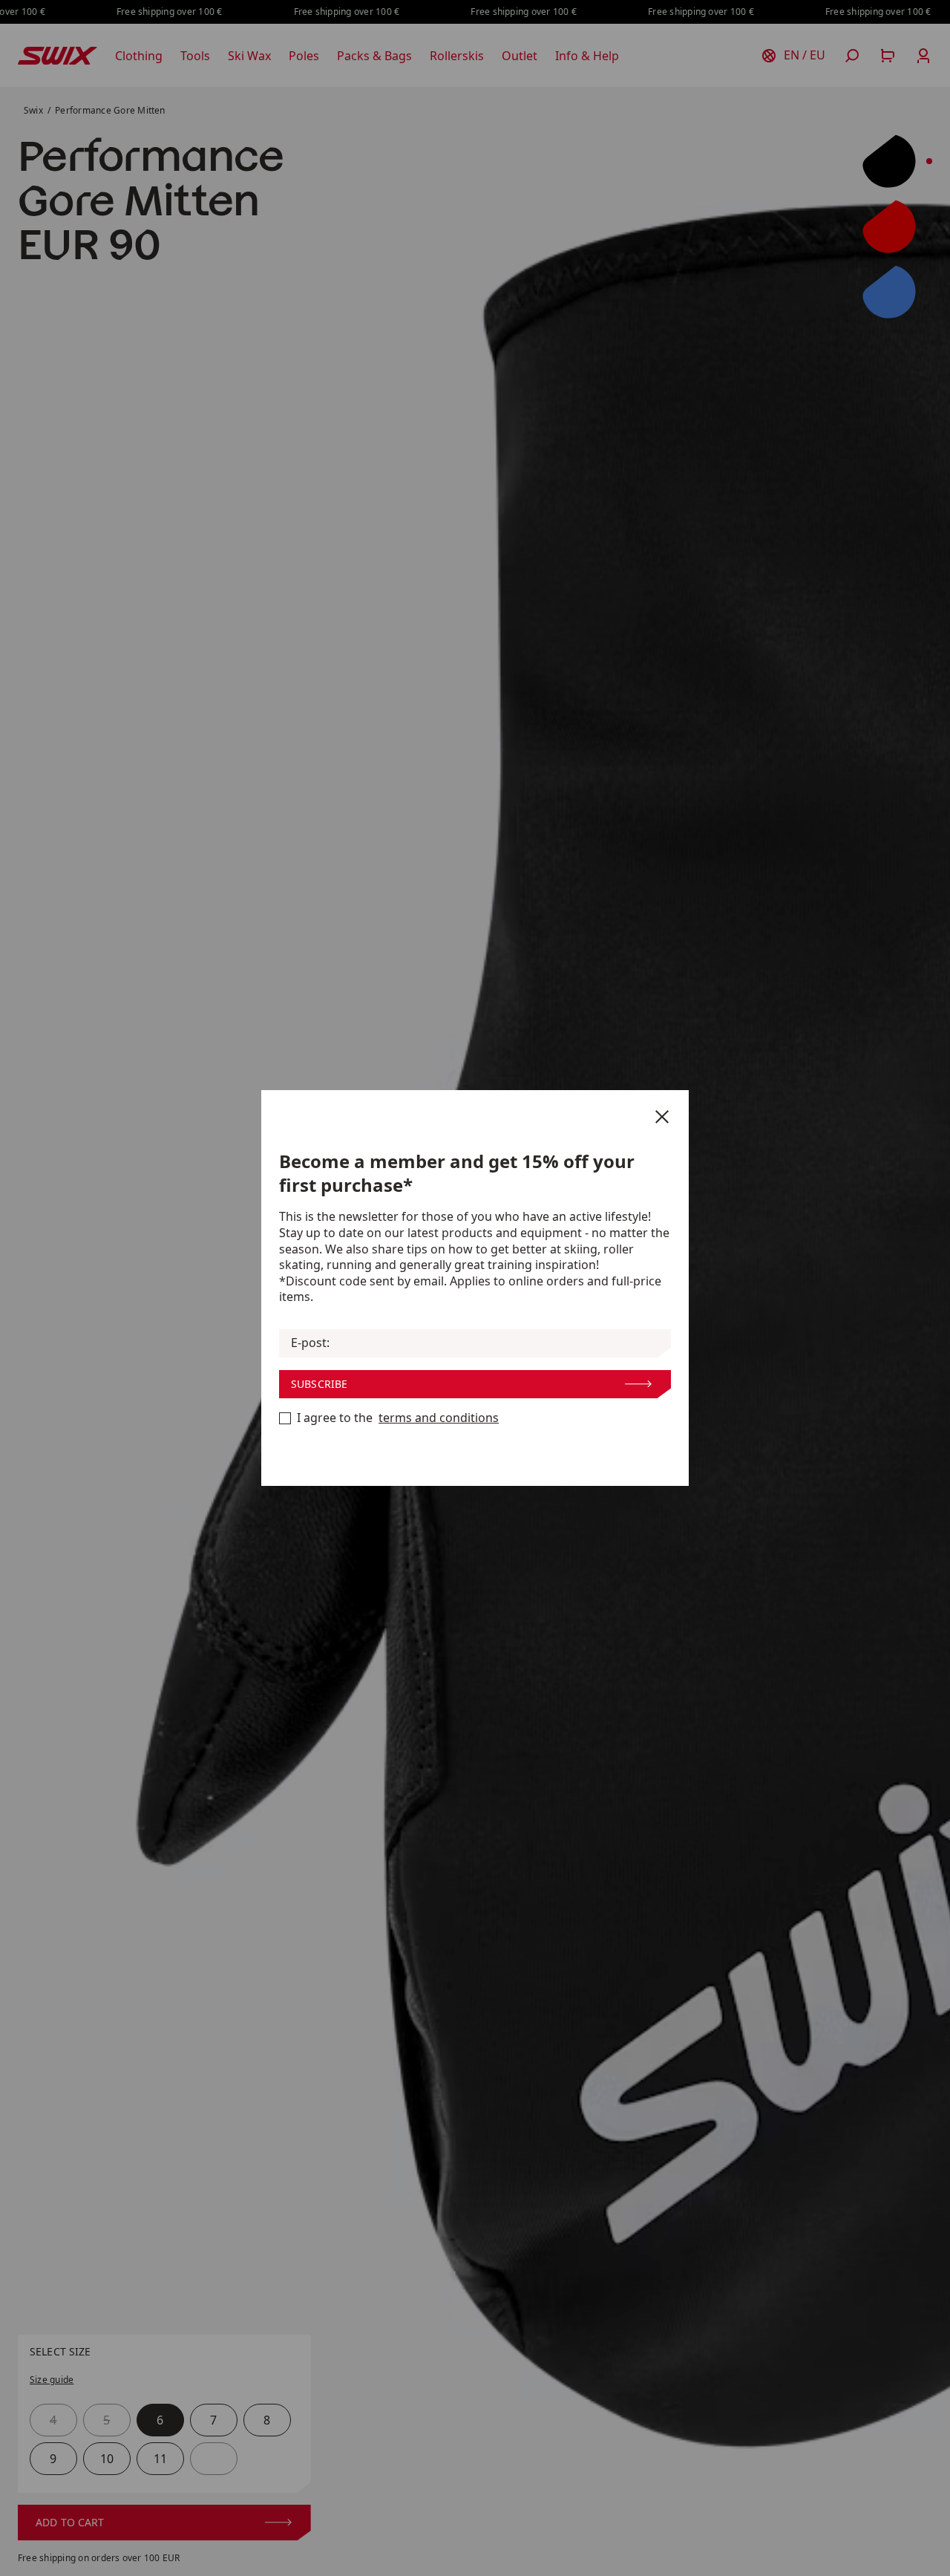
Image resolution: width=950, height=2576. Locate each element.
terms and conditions (439, 1418)
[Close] (662, 1117)
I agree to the (398, 1418)
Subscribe (319, 1384)
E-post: (310, 1343)
